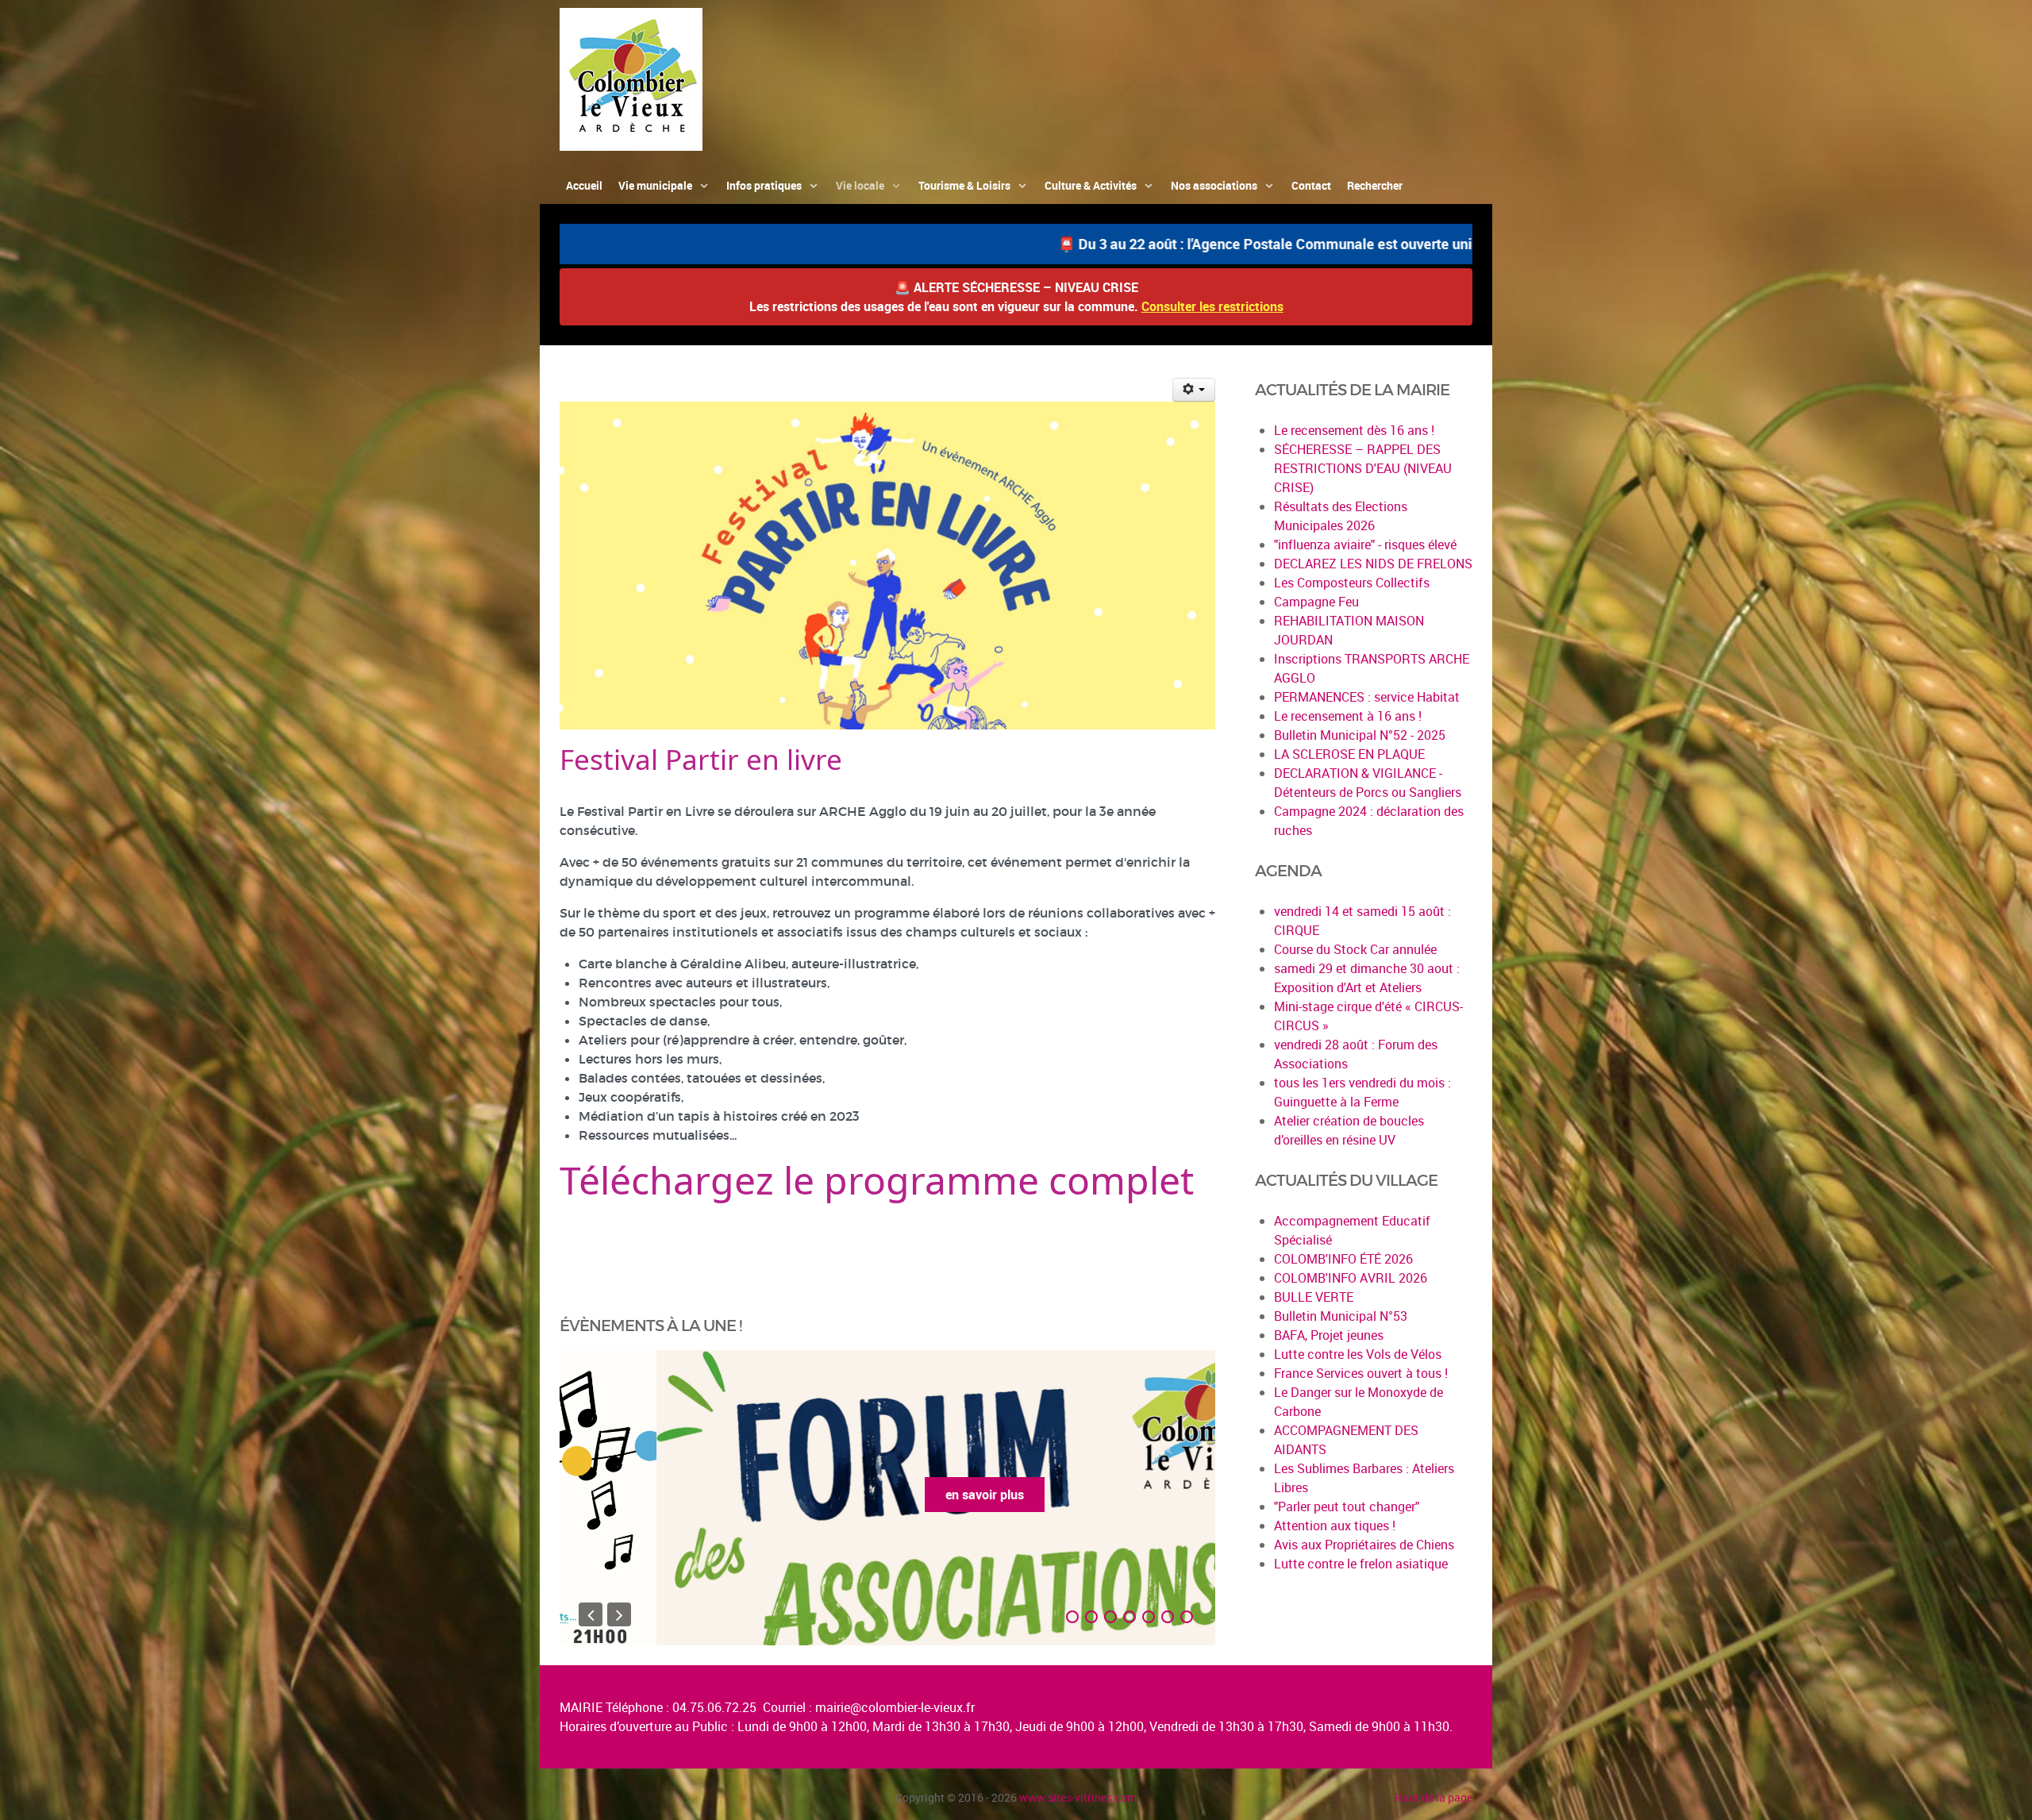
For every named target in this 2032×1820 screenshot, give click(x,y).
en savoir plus (888, 1495)
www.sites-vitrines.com (1078, 1797)
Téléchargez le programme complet (877, 1180)
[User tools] (1194, 390)
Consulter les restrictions (1212, 306)
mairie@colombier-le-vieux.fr (895, 1707)
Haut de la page (1434, 1797)
